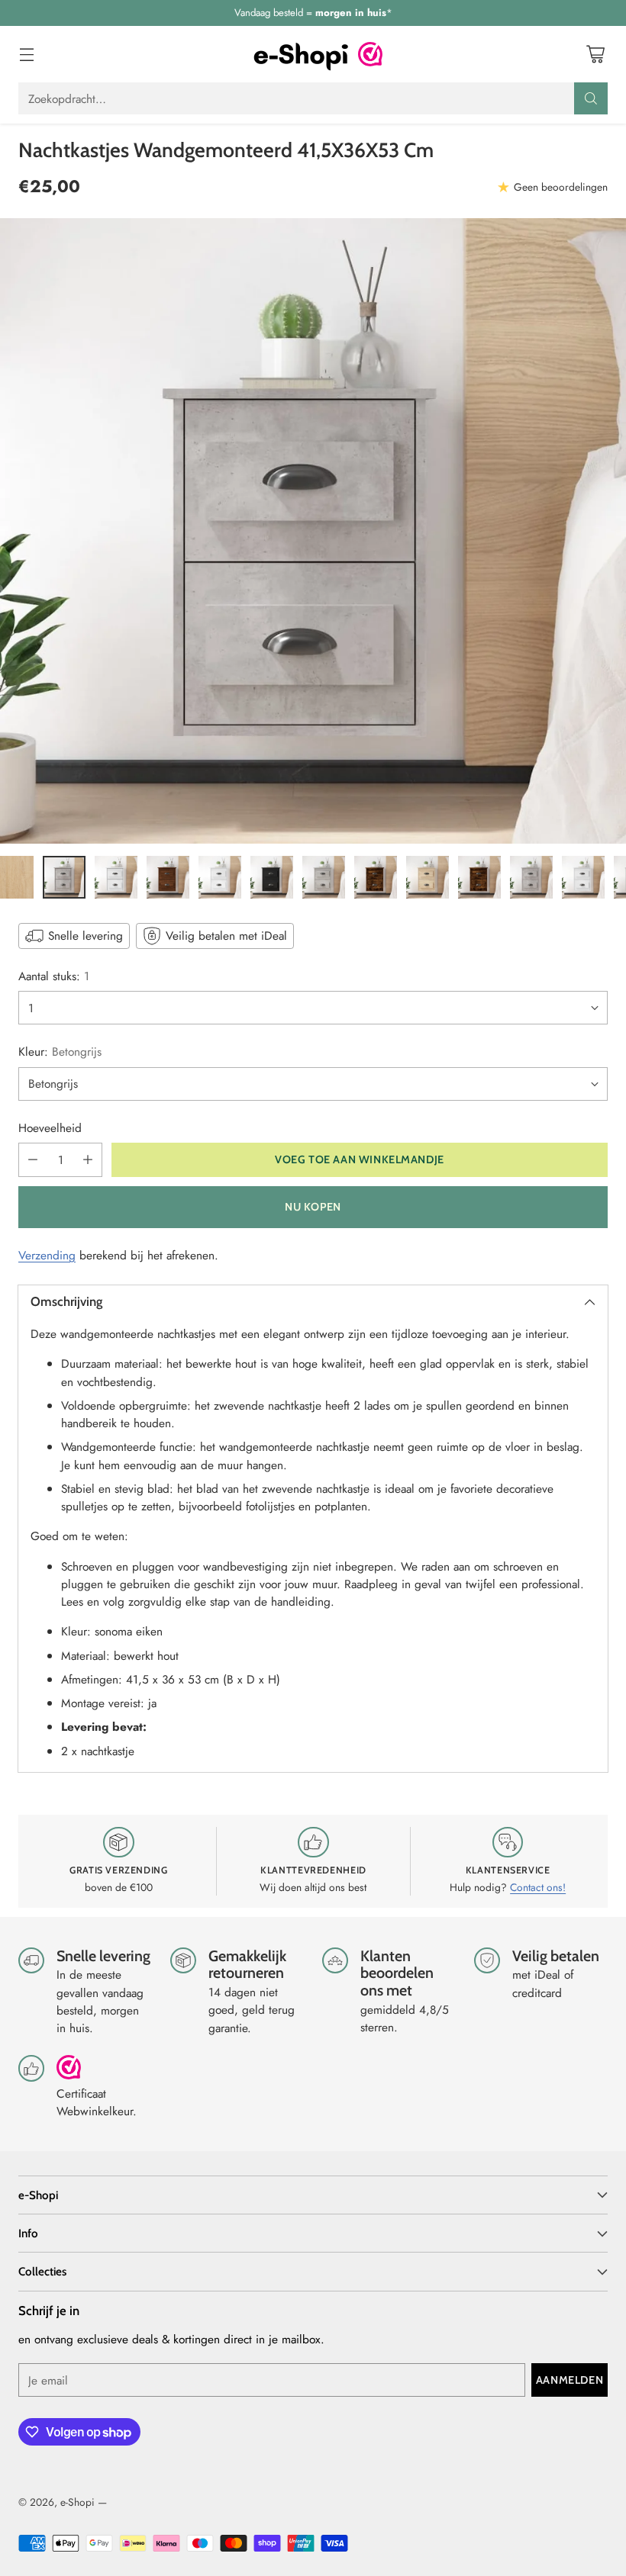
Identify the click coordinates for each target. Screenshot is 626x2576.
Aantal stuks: (54, 976)
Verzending (47, 1255)
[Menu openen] (26, 55)
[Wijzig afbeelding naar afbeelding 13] (64, 877)
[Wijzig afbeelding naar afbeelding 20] (428, 877)
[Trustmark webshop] (69, 2074)
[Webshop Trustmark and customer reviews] (370, 54)
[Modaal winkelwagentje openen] (595, 55)
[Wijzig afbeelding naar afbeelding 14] (116, 877)
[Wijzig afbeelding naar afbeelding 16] (220, 877)
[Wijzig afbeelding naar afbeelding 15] (168, 877)
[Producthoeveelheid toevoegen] (88, 1160)
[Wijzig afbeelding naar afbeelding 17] (272, 877)
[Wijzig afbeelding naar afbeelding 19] (376, 877)
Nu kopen (313, 1207)
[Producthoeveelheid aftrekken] (33, 1160)
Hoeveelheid (50, 1128)
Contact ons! (538, 1887)
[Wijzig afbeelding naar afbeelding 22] (531, 877)
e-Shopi (77, 2502)
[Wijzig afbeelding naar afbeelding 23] (583, 877)
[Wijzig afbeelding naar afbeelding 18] (324, 877)
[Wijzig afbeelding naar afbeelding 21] (479, 877)
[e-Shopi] (301, 54)
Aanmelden (570, 2380)
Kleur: (60, 1052)
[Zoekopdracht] (591, 98)
